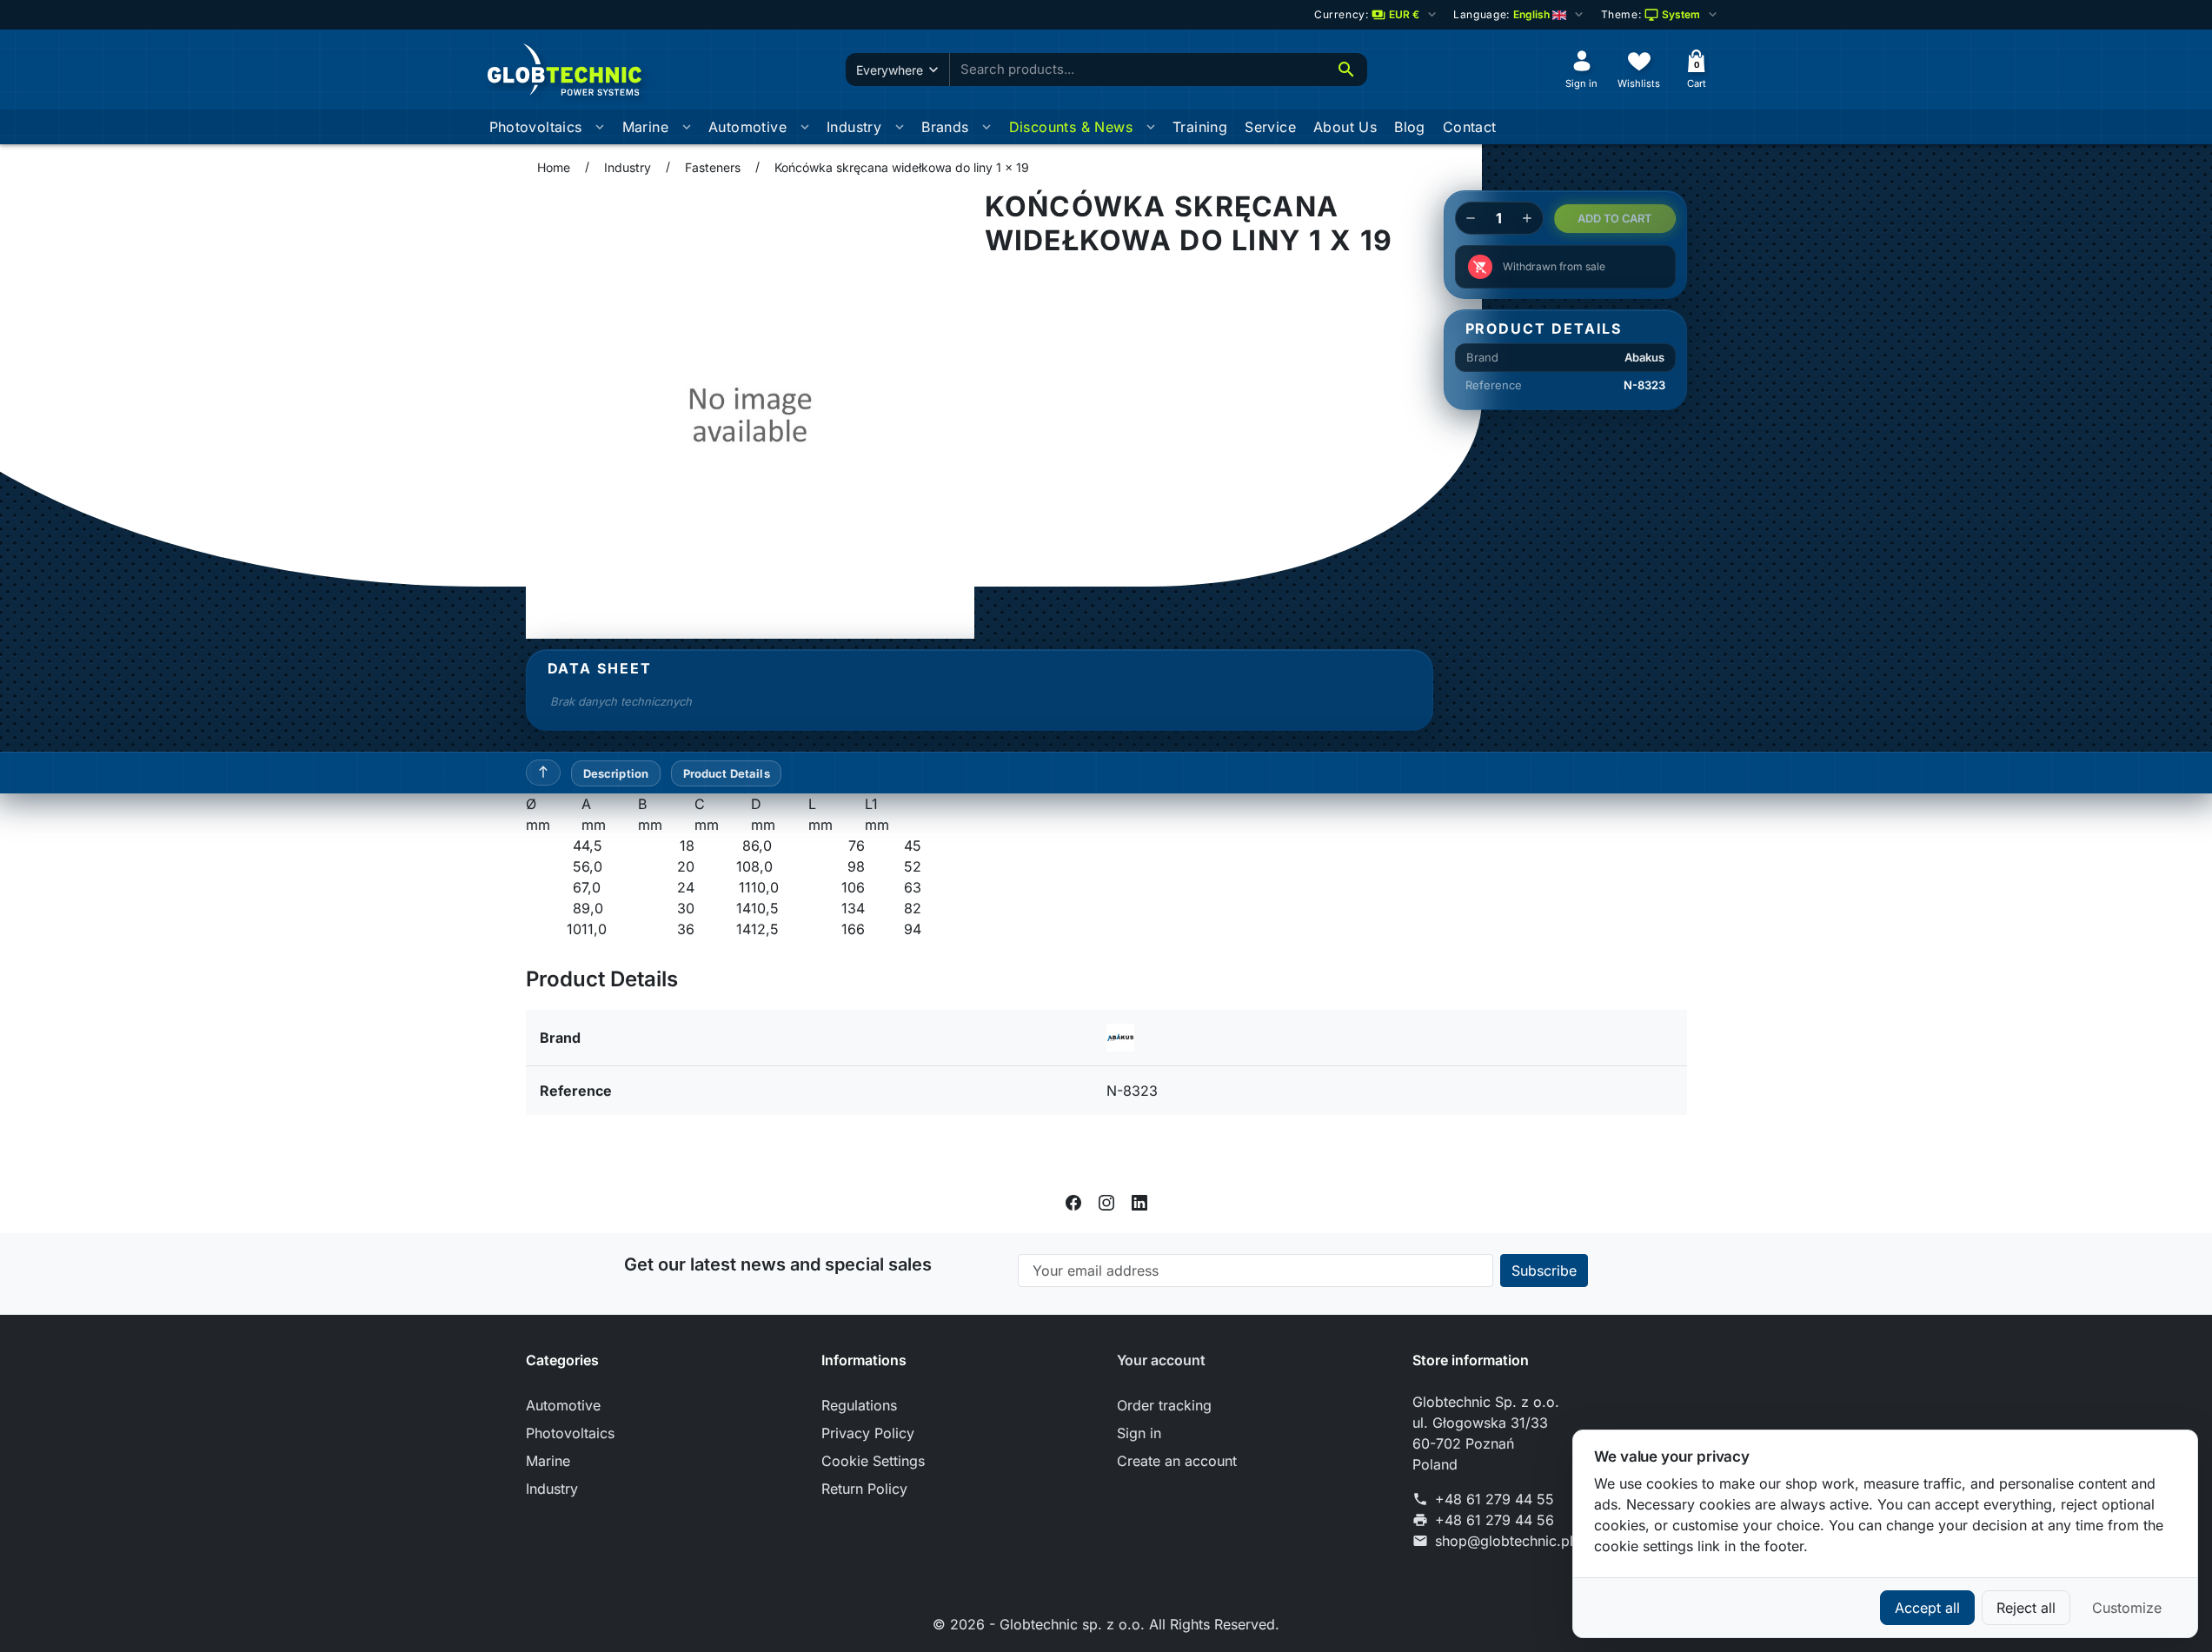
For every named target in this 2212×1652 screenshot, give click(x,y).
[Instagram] (1106, 1202)
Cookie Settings (873, 1461)
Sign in (1139, 1433)
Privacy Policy (868, 1433)
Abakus (1644, 357)
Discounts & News (1071, 127)
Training (1200, 127)
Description (616, 773)
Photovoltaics (536, 127)
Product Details (727, 773)
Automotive (747, 127)
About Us (1345, 127)
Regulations (859, 1405)
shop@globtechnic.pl (1504, 1541)
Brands (945, 127)
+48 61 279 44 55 (1495, 1499)
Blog (1410, 127)
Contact (1470, 127)
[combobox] (1138, 70)
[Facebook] (1073, 1202)
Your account (1161, 1360)
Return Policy (864, 1489)
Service (1270, 127)
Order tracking (1164, 1405)
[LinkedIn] (1139, 1202)
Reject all (2026, 1608)
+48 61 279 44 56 (1495, 1520)
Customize (2127, 1608)
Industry (854, 127)
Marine (645, 127)
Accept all (1927, 1608)
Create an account (1177, 1461)
